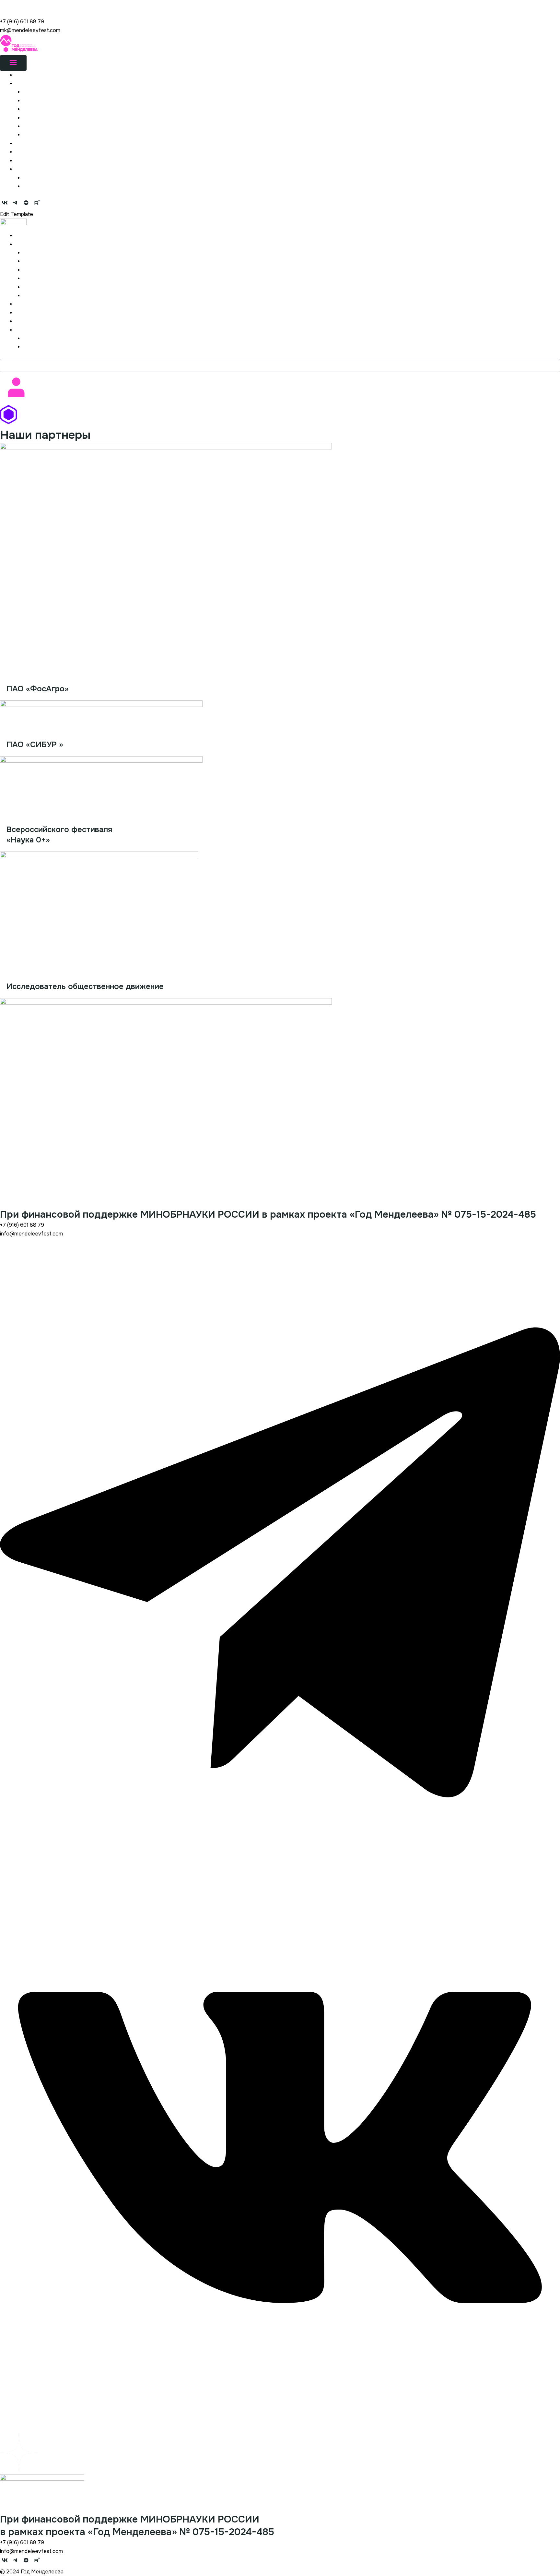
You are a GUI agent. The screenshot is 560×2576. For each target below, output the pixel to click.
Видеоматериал (44, 186)
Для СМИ (35, 126)
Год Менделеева (21, 4)
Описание (36, 92)
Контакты (35, 134)
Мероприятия (32, 152)
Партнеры (28, 143)
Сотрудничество (45, 118)
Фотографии (39, 178)
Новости (26, 75)
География (36, 109)
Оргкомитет (39, 100)
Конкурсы (28, 160)
